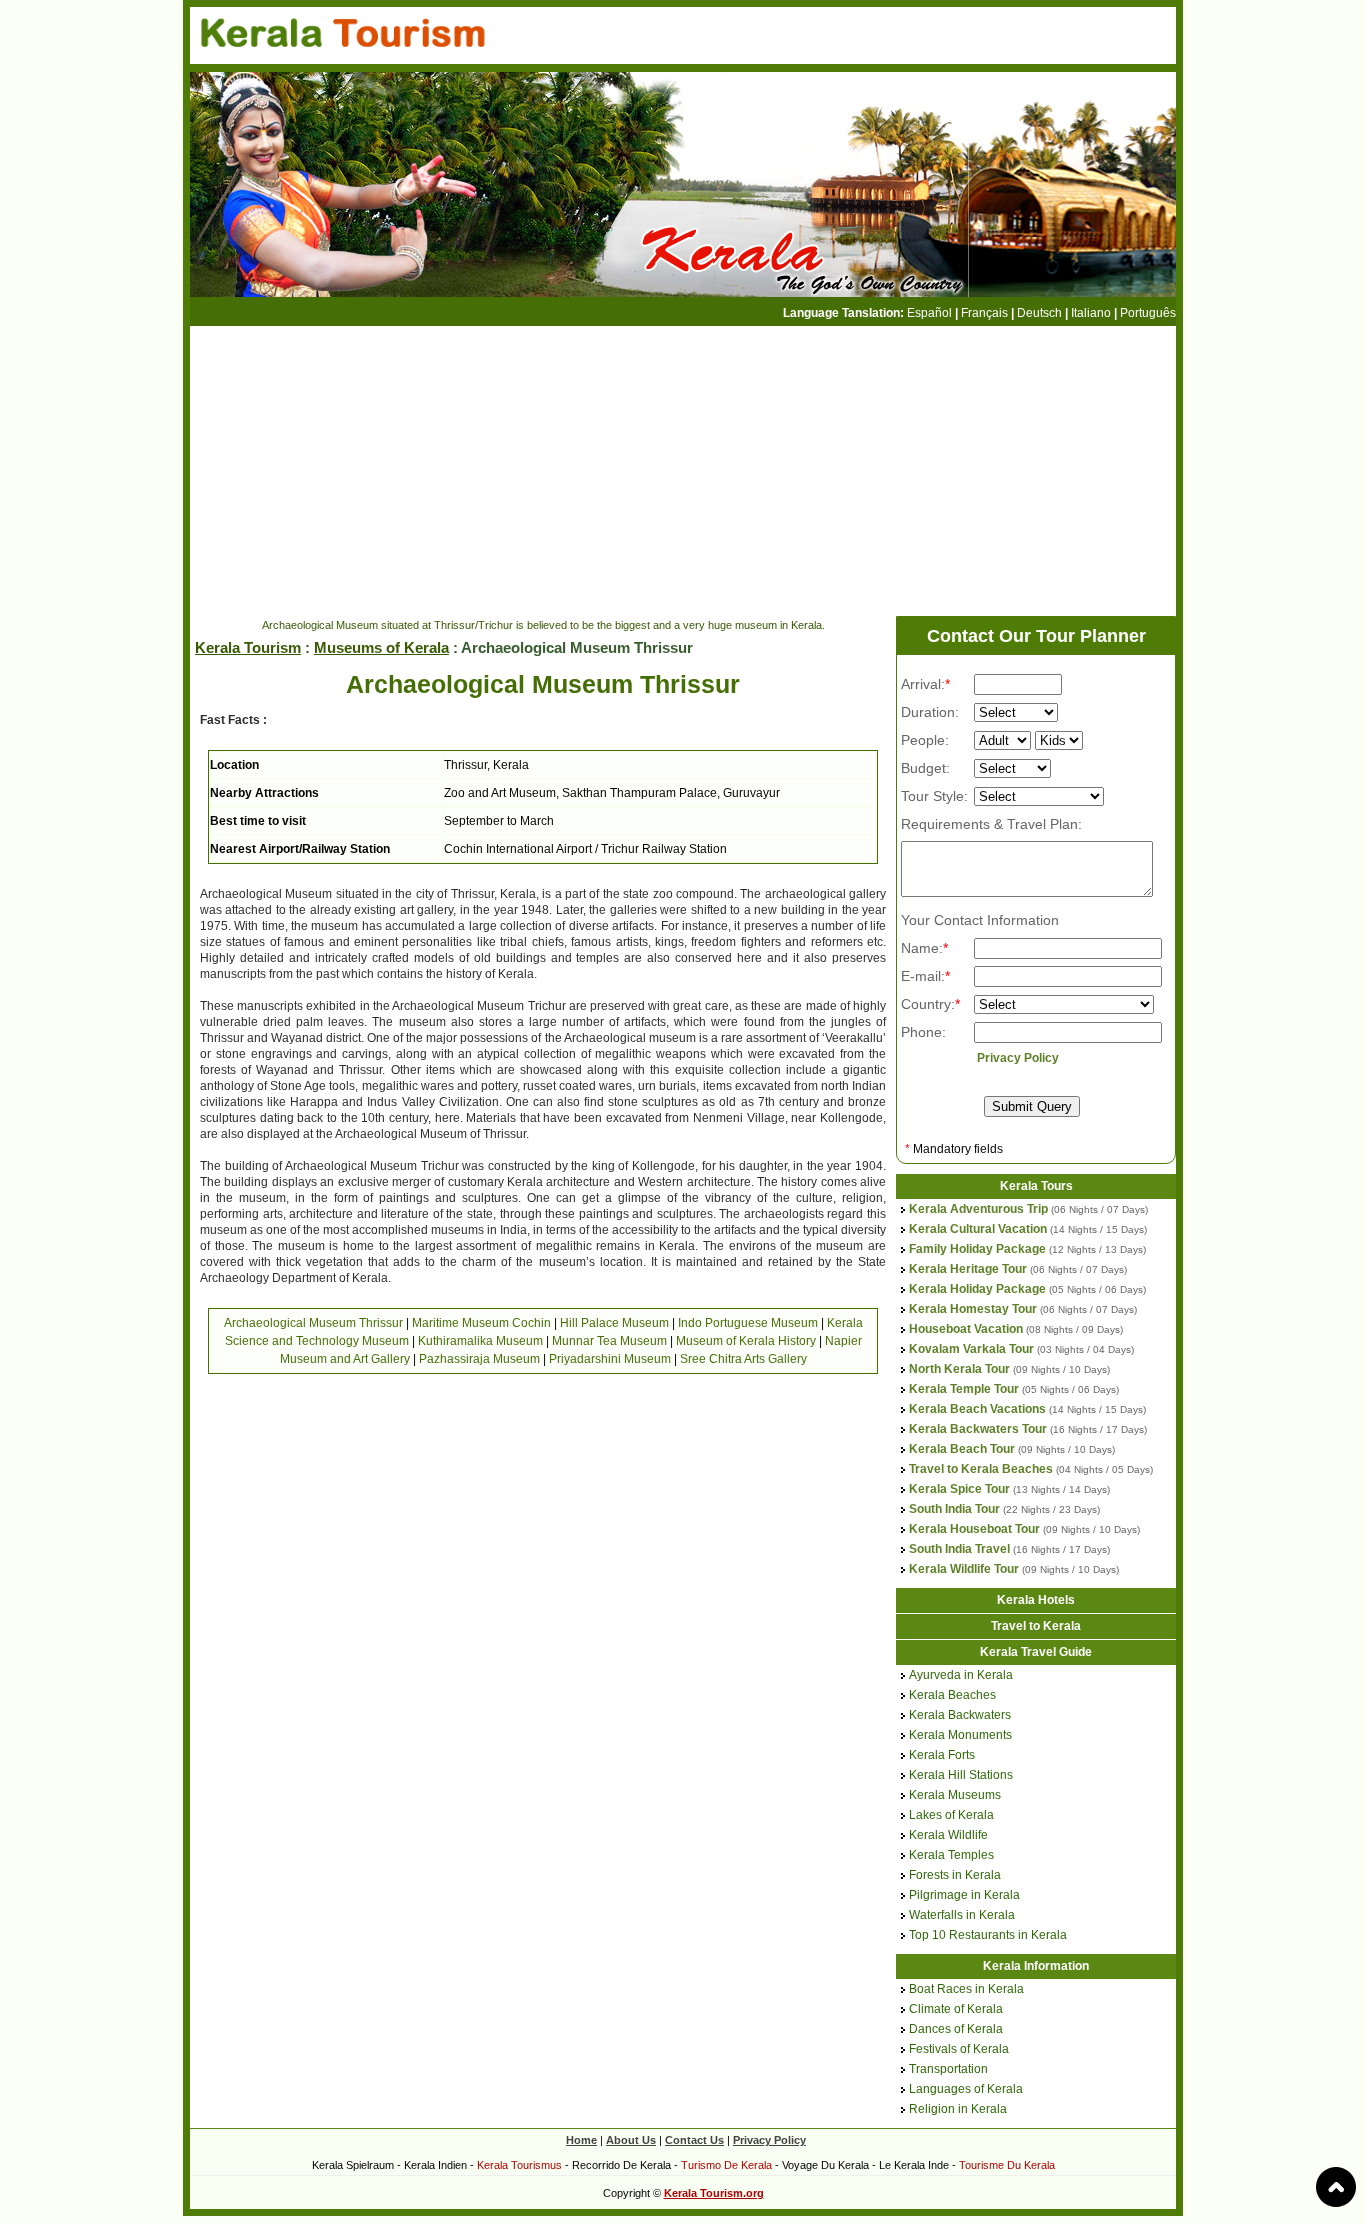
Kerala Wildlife (948, 1835)
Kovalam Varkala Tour (971, 1349)
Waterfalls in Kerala (962, 1915)
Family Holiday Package (977, 1249)
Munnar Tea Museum (609, 1341)
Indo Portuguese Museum (748, 1323)
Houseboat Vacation (966, 1329)
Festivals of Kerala (959, 2049)
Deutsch (1039, 313)
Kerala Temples (951, 1855)
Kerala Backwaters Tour (978, 1429)
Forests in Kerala (955, 1875)
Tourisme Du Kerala (1007, 2165)
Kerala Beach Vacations (977, 1409)
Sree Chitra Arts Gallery (743, 1359)
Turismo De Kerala (726, 2165)
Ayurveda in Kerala (961, 1675)
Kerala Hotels (1036, 1600)
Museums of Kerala (381, 647)
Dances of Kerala (956, 2029)
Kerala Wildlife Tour (964, 1569)
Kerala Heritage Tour (968, 1269)
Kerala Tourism (248, 647)
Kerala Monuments (960, 1735)
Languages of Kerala (966, 2089)
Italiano (1091, 313)
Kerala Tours (1036, 1186)
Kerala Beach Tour (962, 1449)
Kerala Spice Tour (959, 1489)
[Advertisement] (554, 471)
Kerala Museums (955, 1795)
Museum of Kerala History (746, 1341)
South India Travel (959, 1549)
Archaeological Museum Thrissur (313, 1323)
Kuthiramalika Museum (480, 1341)
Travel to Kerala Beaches (981, 1469)
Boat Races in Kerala (966, 1989)
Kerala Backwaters (960, 1715)
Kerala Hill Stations (961, 1775)
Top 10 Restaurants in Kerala (988, 1935)
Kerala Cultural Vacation (978, 1229)
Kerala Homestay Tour (973, 1309)
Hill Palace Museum (614, 1323)
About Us (631, 2140)
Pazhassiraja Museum (479, 1359)
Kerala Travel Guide (1036, 1652)
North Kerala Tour (959, 1369)
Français (984, 313)
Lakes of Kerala (951, 1815)
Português (1148, 313)
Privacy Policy (1018, 1058)
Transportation (948, 2069)
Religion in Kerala (958, 2109)
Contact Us (694, 2140)
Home (581, 2140)
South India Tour (954, 1509)
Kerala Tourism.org (714, 2193)
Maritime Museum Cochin (481, 1323)
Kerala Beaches (952, 1695)
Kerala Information (1036, 1966)
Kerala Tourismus (519, 2165)
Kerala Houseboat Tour (974, 1529)
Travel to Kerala (1036, 1626)
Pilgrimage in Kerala (964, 1895)
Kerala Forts (942, 1755)
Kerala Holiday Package (977, 1289)
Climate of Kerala (956, 2009)
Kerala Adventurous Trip (978, 1209)
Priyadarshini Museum (610, 1359)
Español (929, 313)
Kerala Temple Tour (964, 1389)
